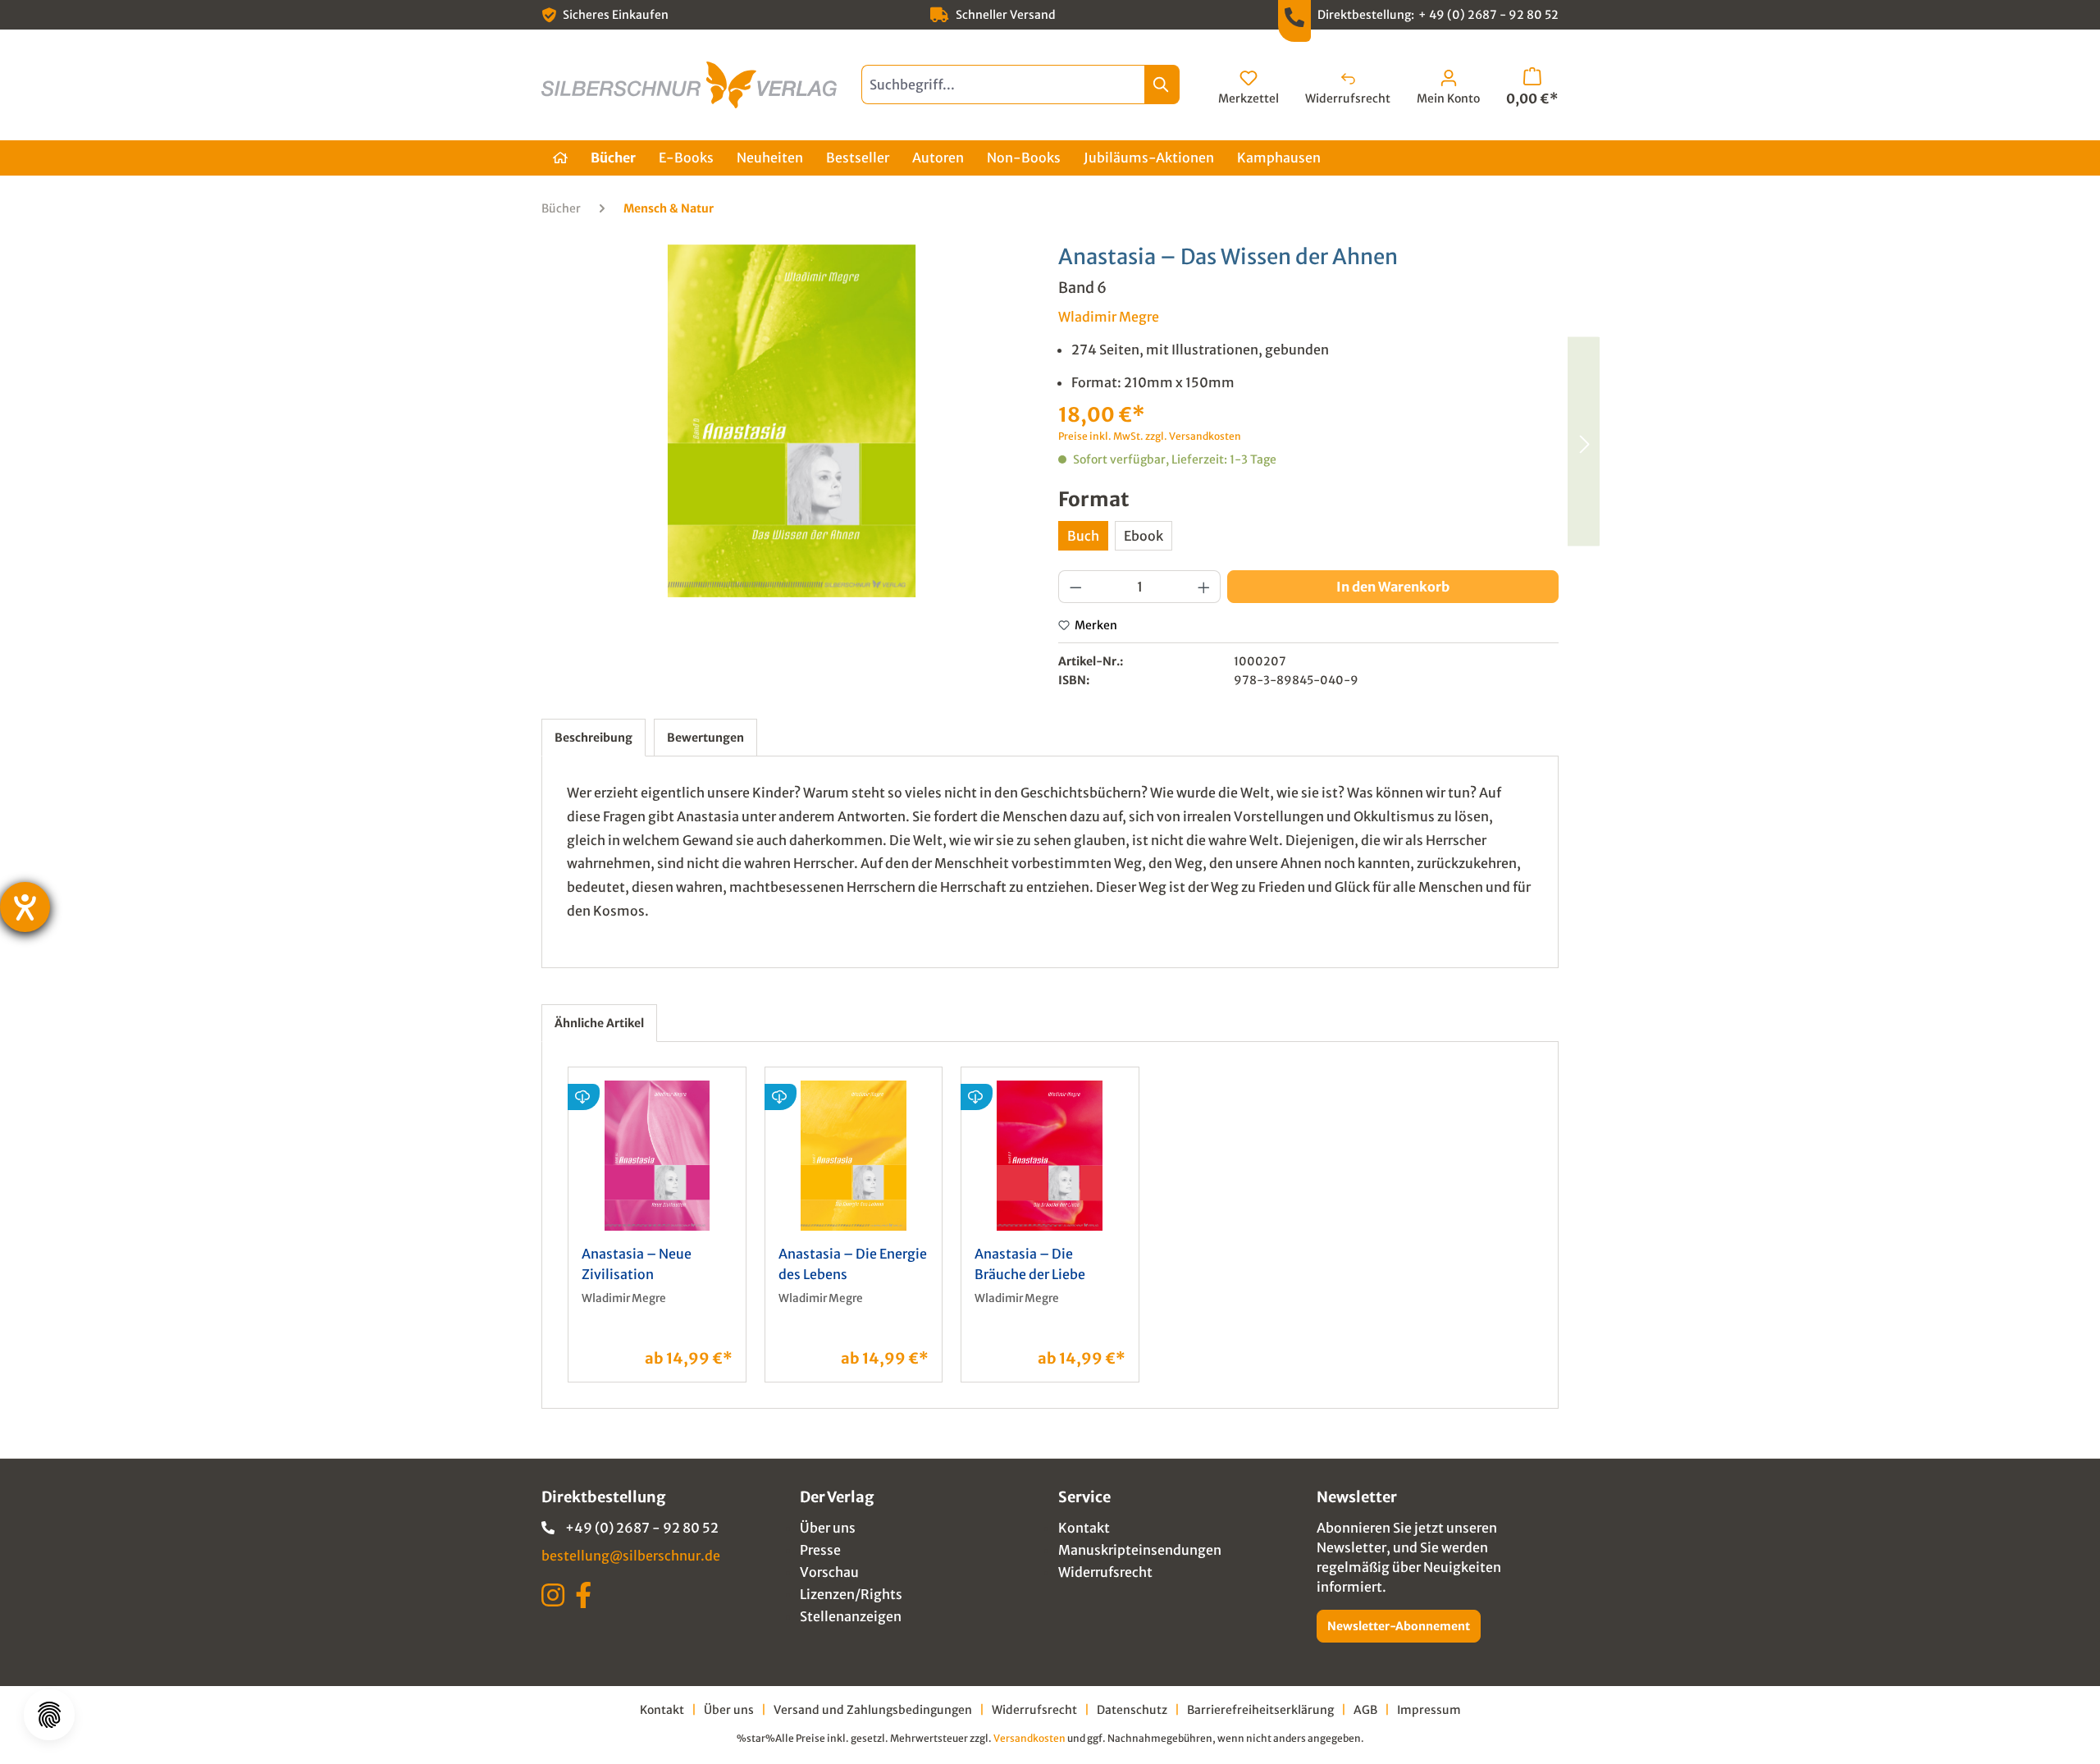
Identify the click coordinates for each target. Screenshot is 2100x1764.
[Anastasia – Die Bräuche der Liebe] (1583, 441)
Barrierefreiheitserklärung (1260, 1710)
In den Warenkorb (1393, 587)
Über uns (828, 1528)
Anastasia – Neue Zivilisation (637, 1264)
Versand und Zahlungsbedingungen (873, 1710)
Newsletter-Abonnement (1399, 1626)
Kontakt (1084, 1528)
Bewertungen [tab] (705, 738)
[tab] (593, 738)
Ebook (1144, 536)
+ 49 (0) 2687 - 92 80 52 (1488, 15)
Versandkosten (1029, 1738)
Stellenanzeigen (851, 1616)
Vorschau (829, 1572)
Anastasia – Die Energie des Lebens (853, 1264)
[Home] (560, 158)
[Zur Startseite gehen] (689, 85)
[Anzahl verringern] (1075, 587)
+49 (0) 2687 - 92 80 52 (642, 1528)
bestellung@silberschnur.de (631, 1556)
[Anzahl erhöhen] (1204, 587)
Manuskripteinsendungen (1140, 1550)
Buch (1083, 536)
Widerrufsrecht (1105, 1572)
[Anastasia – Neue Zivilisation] (657, 1156)
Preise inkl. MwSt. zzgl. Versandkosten (1150, 436)
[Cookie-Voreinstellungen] (49, 1715)
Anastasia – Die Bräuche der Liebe (1030, 1264)
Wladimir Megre (1109, 317)
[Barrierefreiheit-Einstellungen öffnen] (25, 907)
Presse (820, 1550)
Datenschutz (1132, 1710)
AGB (1365, 1710)
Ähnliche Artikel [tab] (599, 1023)
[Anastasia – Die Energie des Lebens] (854, 1156)
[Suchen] (1162, 85)
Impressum (1429, 1710)
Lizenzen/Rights (851, 1594)
